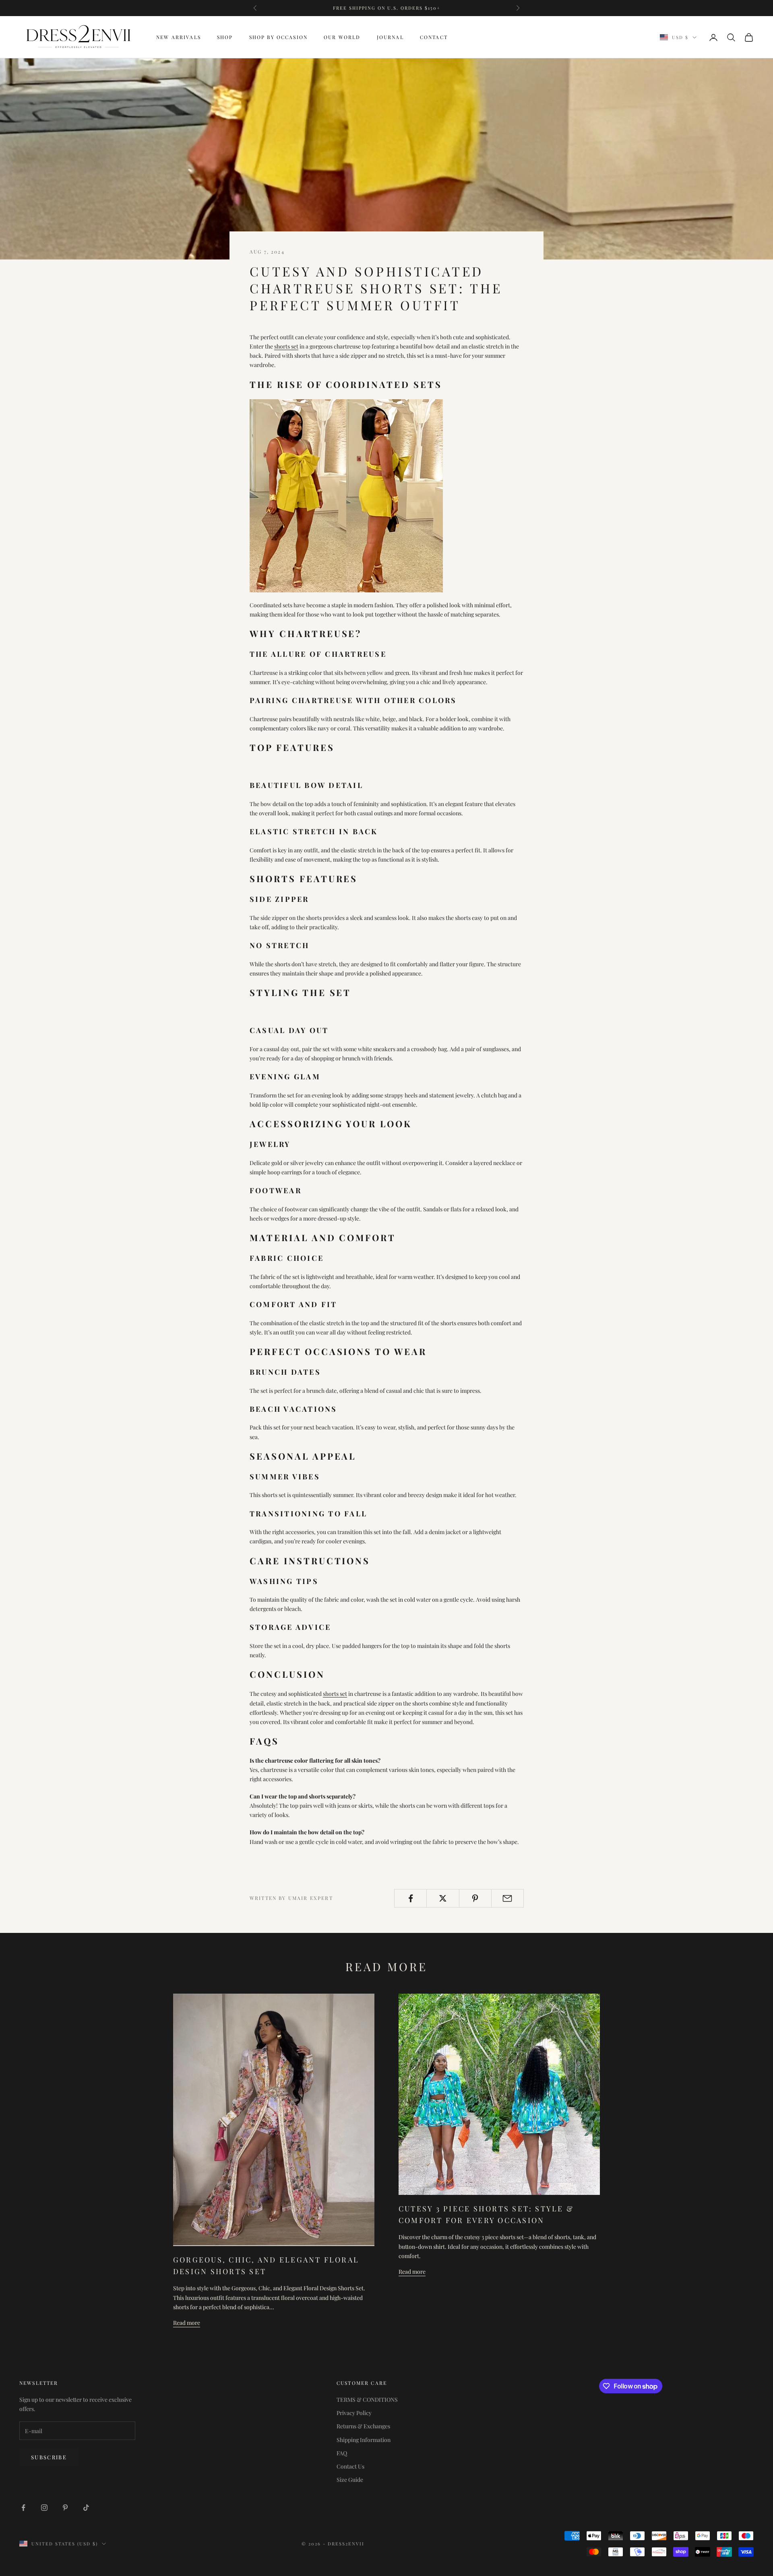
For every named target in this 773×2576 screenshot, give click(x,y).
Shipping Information (364, 2440)
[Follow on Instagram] (44, 2508)
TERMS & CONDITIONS (367, 2400)
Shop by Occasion (279, 37)
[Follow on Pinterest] (65, 2508)
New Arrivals (179, 37)
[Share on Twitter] (443, 1898)
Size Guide (350, 2480)
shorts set (286, 346)
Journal (390, 37)
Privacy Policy (354, 2413)
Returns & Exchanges (363, 2426)
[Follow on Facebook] (23, 2508)
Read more (187, 2323)
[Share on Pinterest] (475, 1898)
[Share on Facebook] (410, 1898)
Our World (342, 37)
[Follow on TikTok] (86, 2508)
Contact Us (350, 2466)
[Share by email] (507, 1898)
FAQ (342, 2453)
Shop (225, 37)
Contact (434, 37)
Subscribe (49, 2457)
